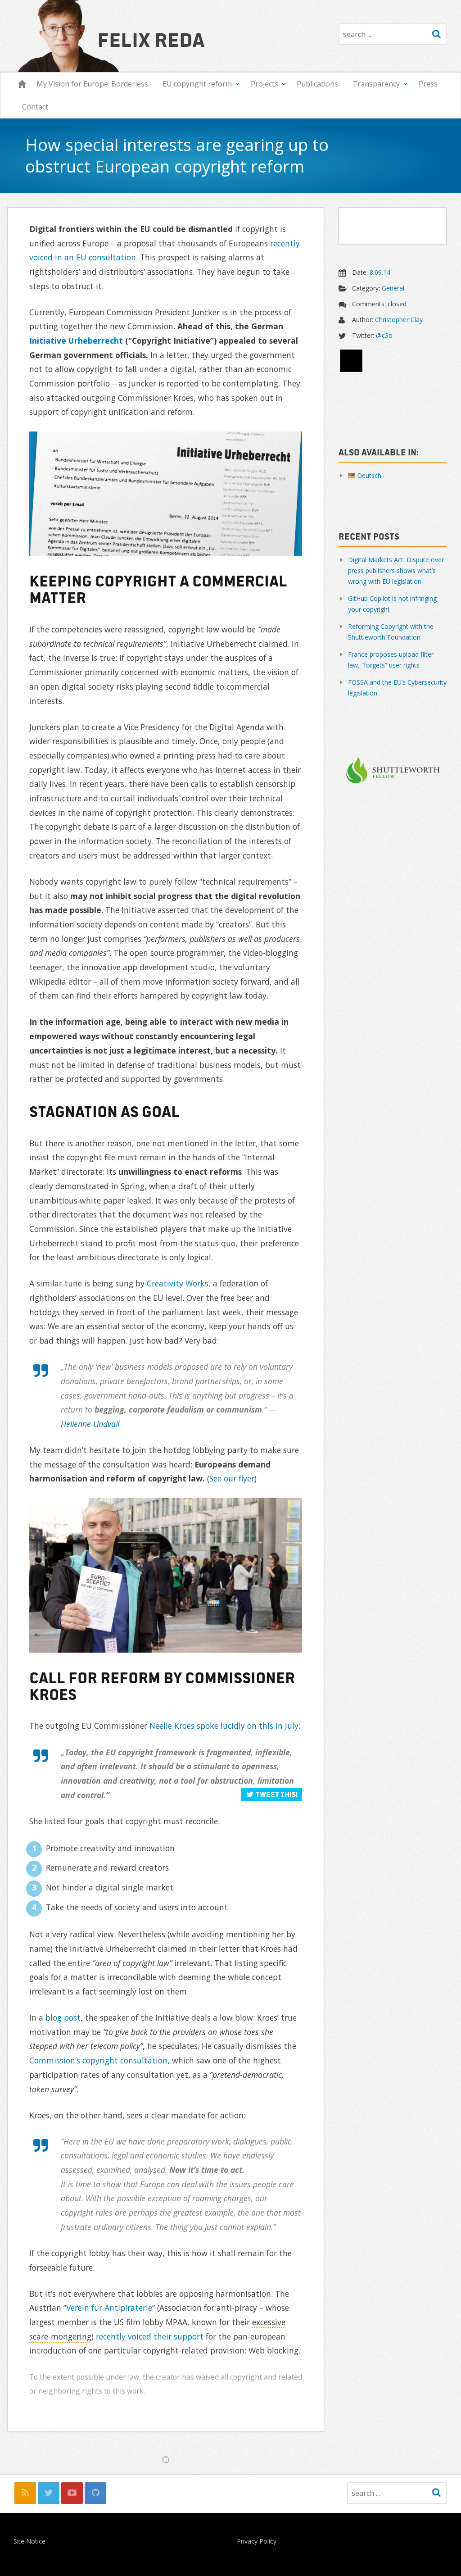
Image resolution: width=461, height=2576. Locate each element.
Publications (317, 84)
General (393, 288)
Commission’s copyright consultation (98, 2060)
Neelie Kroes (172, 1726)
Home (22, 84)
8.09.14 (380, 272)
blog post (63, 2017)
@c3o (384, 335)
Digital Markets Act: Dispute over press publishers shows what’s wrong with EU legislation (396, 570)
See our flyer (232, 1478)
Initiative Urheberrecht (76, 341)
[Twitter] (49, 2493)
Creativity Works (178, 1283)
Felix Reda (151, 39)
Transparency (376, 84)
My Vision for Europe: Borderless (92, 84)
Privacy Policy (257, 2542)
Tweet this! (277, 1794)
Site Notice (29, 2542)
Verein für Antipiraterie (109, 2308)
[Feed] (25, 2493)
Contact (35, 107)
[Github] (95, 2493)
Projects (264, 84)
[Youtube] (72, 2493)
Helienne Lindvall (90, 1424)
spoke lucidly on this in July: (249, 1726)
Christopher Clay (399, 320)
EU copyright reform (197, 84)
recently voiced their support (150, 2336)
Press (428, 84)
